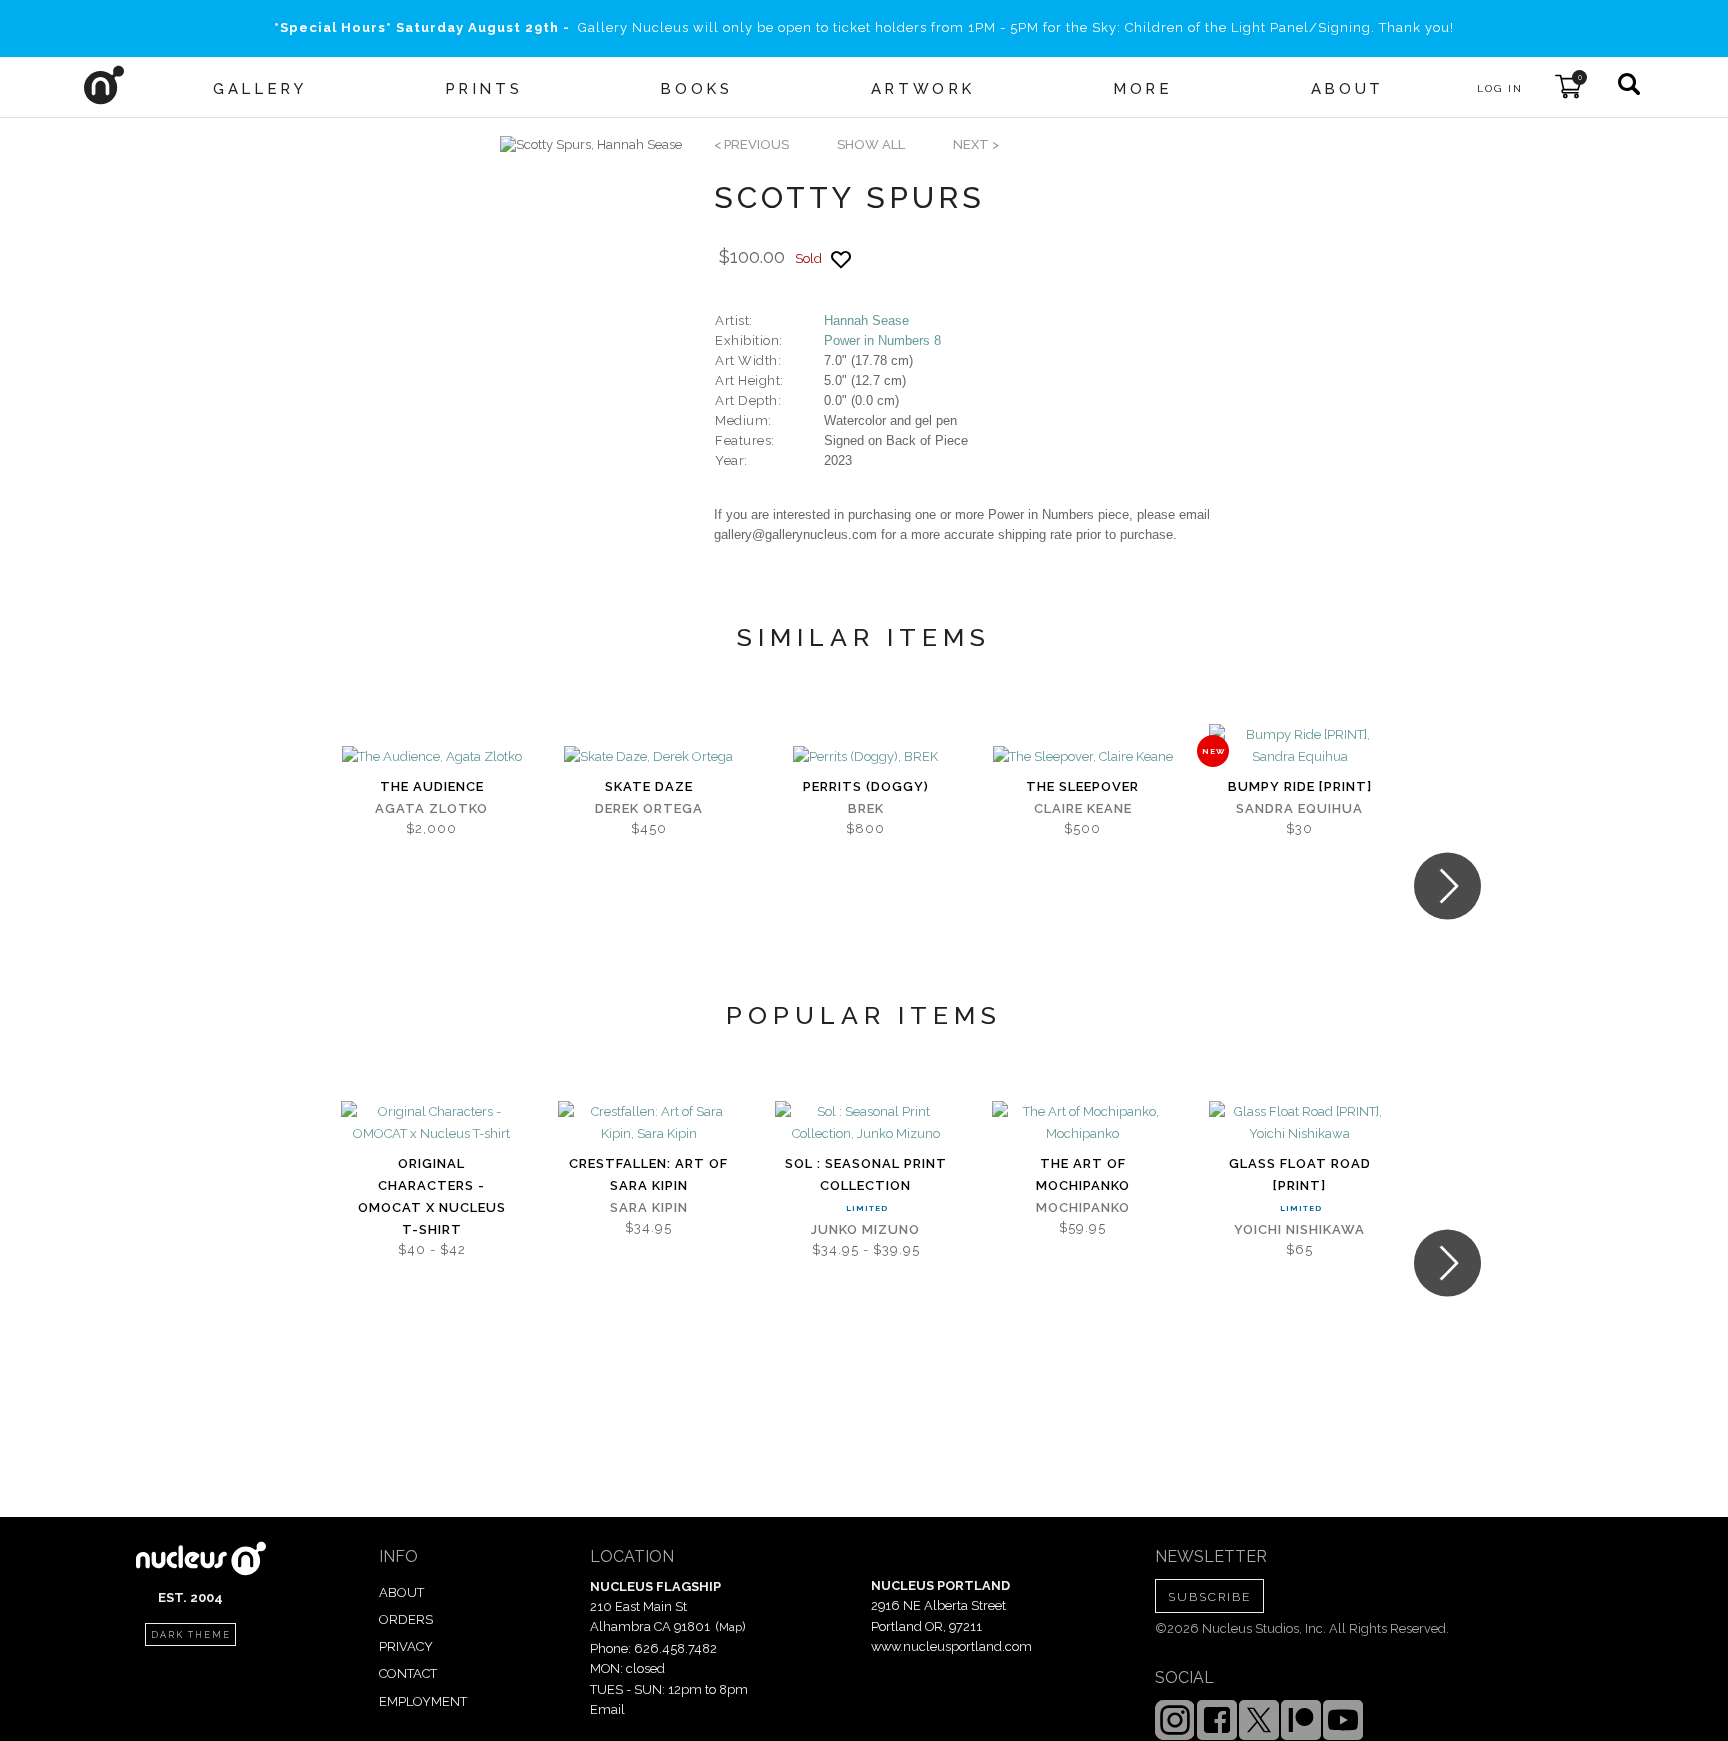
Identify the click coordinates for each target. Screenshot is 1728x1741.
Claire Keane (1083, 808)
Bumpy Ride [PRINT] (1300, 786)
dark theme (191, 1635)
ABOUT (401, 1592)
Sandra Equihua (1299, 808)
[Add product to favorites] (841, 259)
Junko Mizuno (865, 1229)
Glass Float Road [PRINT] (1300, 1174)
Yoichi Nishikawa (1299, 1229)
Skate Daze (649, 786)
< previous (751, 144)
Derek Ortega (649, 808)
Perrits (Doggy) (866, 786)
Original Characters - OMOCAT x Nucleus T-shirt (432, 1196)
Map (730, 1627)
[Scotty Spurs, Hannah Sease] (591, 145)
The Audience (432, 786)
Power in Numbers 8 (882, 340)
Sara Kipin (649, 1207)
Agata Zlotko (431, 808)
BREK (866, 808)
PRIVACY (406, 1646)
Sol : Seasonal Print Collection (866, 1174)
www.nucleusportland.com (951, 1646)
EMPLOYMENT (423, 1701)
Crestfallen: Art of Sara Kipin (648, 1174)
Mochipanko (1083, 1207)
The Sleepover (1082, 786)
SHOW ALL (871, 144)
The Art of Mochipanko (1083, 1174)
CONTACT (408, 1673)
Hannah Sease (866, 320)
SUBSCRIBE (1209, 1597)
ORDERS (406, 1619)
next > (976, 144)
